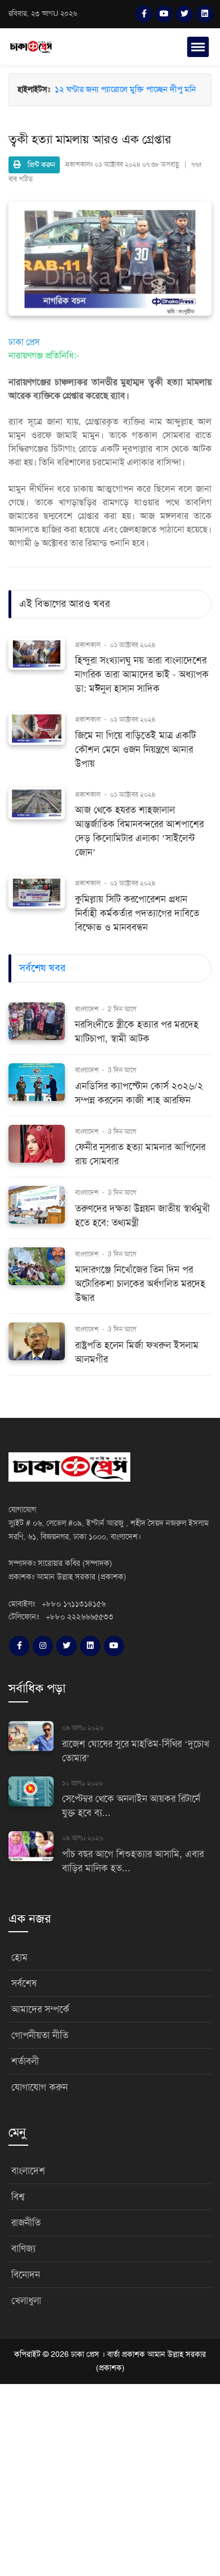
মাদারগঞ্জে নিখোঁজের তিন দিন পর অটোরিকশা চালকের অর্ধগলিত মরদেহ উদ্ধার (140, 1284)
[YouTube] (164, 14)
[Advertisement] (110, 2465)
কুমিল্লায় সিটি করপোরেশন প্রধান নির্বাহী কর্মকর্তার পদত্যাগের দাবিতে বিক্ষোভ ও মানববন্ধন (137, 913)
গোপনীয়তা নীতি (40, 2035)
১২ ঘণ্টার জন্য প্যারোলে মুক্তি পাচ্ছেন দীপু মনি (125, 89)
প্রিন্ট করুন (38, 165)
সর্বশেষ (24, 1983)
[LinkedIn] (205, 14)
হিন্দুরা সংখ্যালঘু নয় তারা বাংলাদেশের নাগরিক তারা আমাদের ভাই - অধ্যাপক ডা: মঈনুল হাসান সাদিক (142, 674)
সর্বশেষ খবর (42, 968)
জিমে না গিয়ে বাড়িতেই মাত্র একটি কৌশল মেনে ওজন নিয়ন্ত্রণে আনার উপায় (135, 750)
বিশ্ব (18, 2197)
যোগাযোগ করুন (39, 2087)
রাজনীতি (26, 2223)
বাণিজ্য (23, 2249)
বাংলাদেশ (88, 1009)
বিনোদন (26, 2275)
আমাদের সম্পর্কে (40, 2009)
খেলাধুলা (26, 2301)
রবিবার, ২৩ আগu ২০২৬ (43, 14)
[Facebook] (144, 14)
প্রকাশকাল (88, 645)
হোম (19, 1957)
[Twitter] (184, 14)
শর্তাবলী (25, 2061)
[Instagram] (43, 1646)
